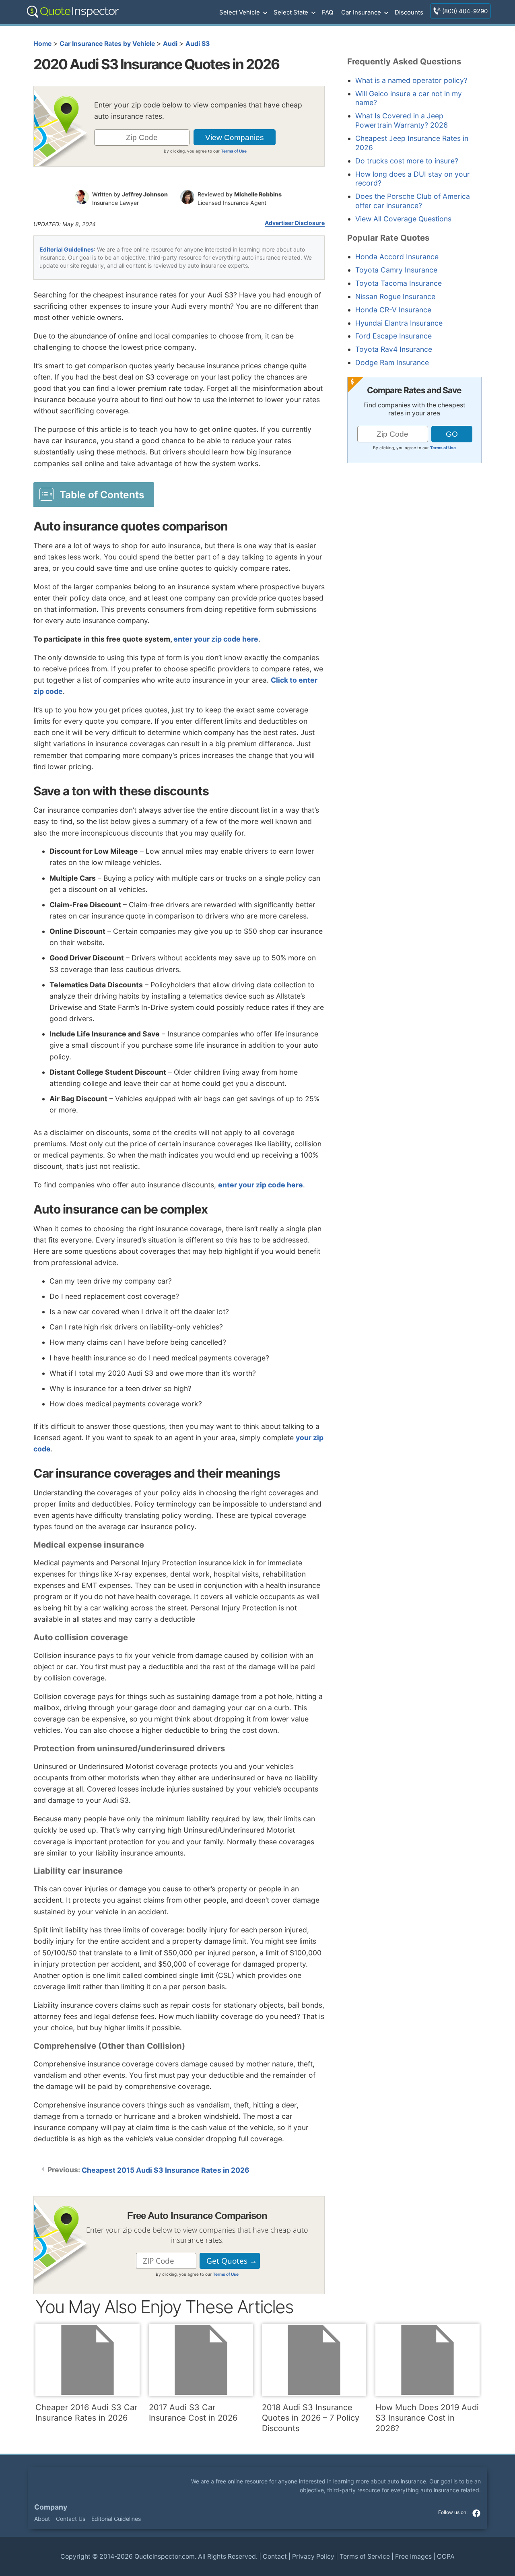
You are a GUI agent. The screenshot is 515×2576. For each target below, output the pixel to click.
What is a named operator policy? (411, 80)
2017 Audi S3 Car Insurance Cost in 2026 (193, 2413)
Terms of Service (365, 2556)
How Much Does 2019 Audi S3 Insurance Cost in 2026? (427, 2418)
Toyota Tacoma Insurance (399, 283)
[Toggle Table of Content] (94, 494)
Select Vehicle (240, 12)
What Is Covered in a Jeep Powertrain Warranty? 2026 (402, 120)
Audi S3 (198, 44)
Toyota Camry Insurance (396, 270)
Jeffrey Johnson (145, 194)
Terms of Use (234, 151)
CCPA (446, 2556)
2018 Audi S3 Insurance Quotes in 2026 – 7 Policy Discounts (311, 2418)
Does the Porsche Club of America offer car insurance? (413, 201)
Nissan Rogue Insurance (395, 296)
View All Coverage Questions (403, 219)
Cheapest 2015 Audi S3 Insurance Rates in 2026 (166, 2170)
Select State (291, 12)
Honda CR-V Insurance (393, 310)
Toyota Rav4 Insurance (394, 349)
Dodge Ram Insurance (392, 362)
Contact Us (71, 2519)
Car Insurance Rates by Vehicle (107, 44)
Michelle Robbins (258, 194)
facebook (476, 2513)
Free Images (413, 2556)
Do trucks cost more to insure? (407, 161)
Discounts (409, 12)
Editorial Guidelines (67, 249)
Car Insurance (361, 12)
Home (42, 44)
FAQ (328, 12)
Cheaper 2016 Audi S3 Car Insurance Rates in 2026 (86, 2413)
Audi (170, 44)
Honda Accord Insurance (397, 257)
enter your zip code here (216, 639)
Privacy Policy (313, 2556)
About (42, 2519)
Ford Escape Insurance (393, 336)
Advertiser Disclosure (295, 223)
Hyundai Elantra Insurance (399, 323)
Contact (275, 2556)
